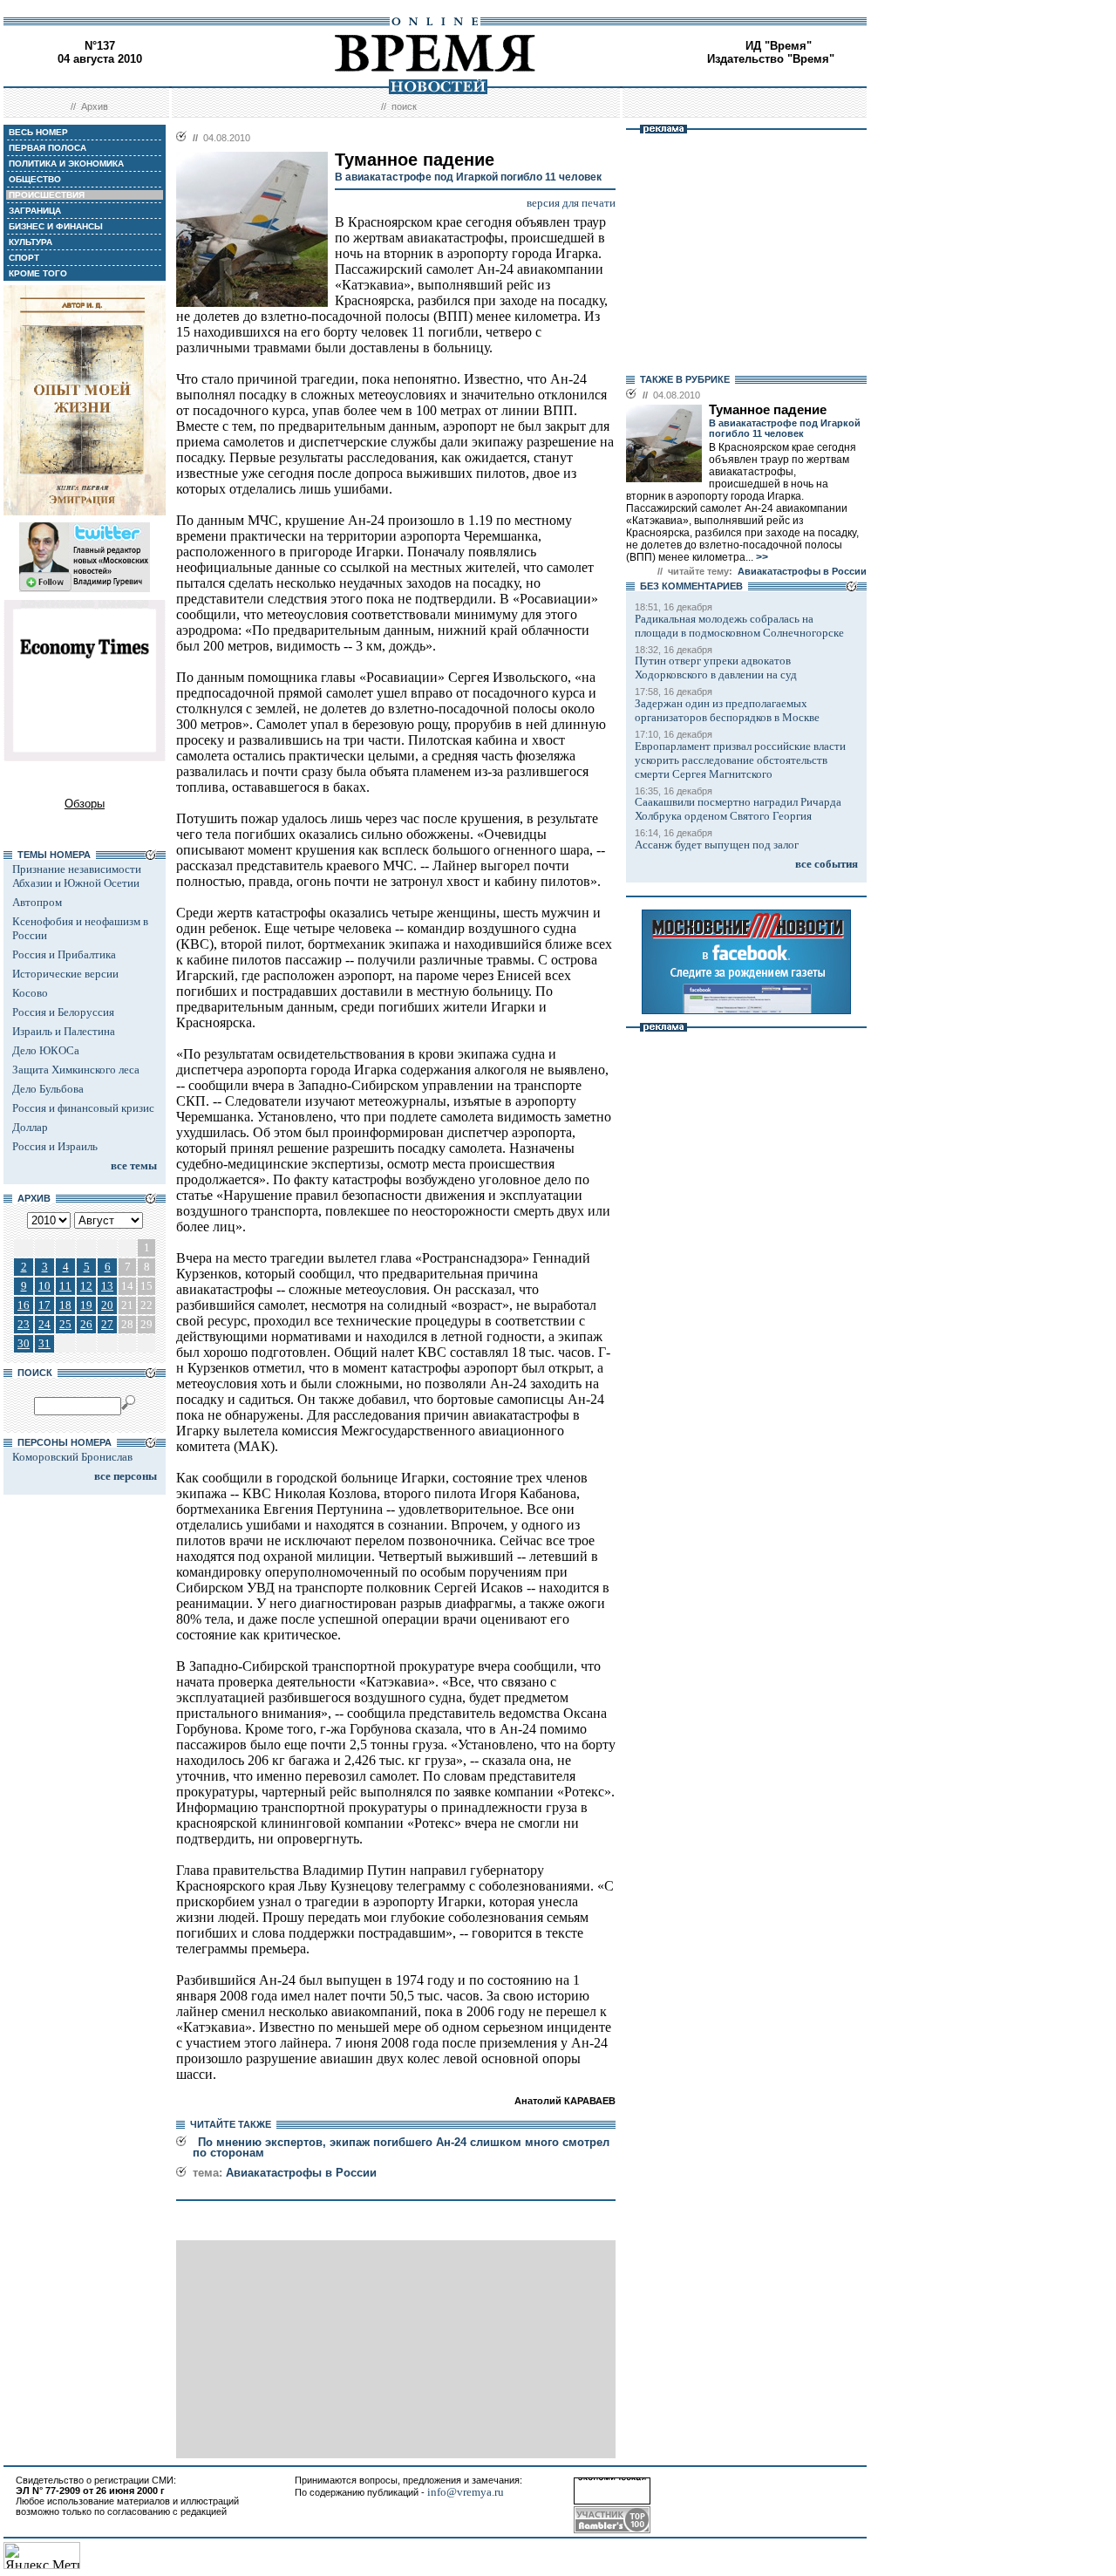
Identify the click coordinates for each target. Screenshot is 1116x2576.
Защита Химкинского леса (76, 1070)
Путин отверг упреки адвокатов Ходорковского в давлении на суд (716, 668)
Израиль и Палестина (64, 1031)
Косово (30, 993)
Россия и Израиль (55, 1146)
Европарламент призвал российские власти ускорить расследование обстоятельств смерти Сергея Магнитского (740, 760)
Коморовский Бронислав (72, 1457)
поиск (404, 106)
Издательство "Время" (771, 59)
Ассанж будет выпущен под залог (717, 845)
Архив (95, 106)
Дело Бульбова (48, 1089)
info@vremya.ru (466, 2492)
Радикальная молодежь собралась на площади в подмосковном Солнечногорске (739, 626)
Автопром (37, 902)
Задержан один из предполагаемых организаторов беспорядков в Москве (727, 710)
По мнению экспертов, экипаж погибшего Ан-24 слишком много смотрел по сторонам (401, 2147)
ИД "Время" (779, 46)
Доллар (30, 1127)
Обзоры (85, 804)
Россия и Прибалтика (64, 954)
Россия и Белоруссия (63, 1012)
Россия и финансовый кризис (83, 1108)
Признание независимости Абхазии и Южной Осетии (77, 876)
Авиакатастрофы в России (301, 2173)
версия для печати (571, 203)
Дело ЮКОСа (46, 1050)
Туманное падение (768, 410)
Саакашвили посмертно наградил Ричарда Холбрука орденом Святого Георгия (738, 809)
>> (761, 557)
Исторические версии (65, 974)
